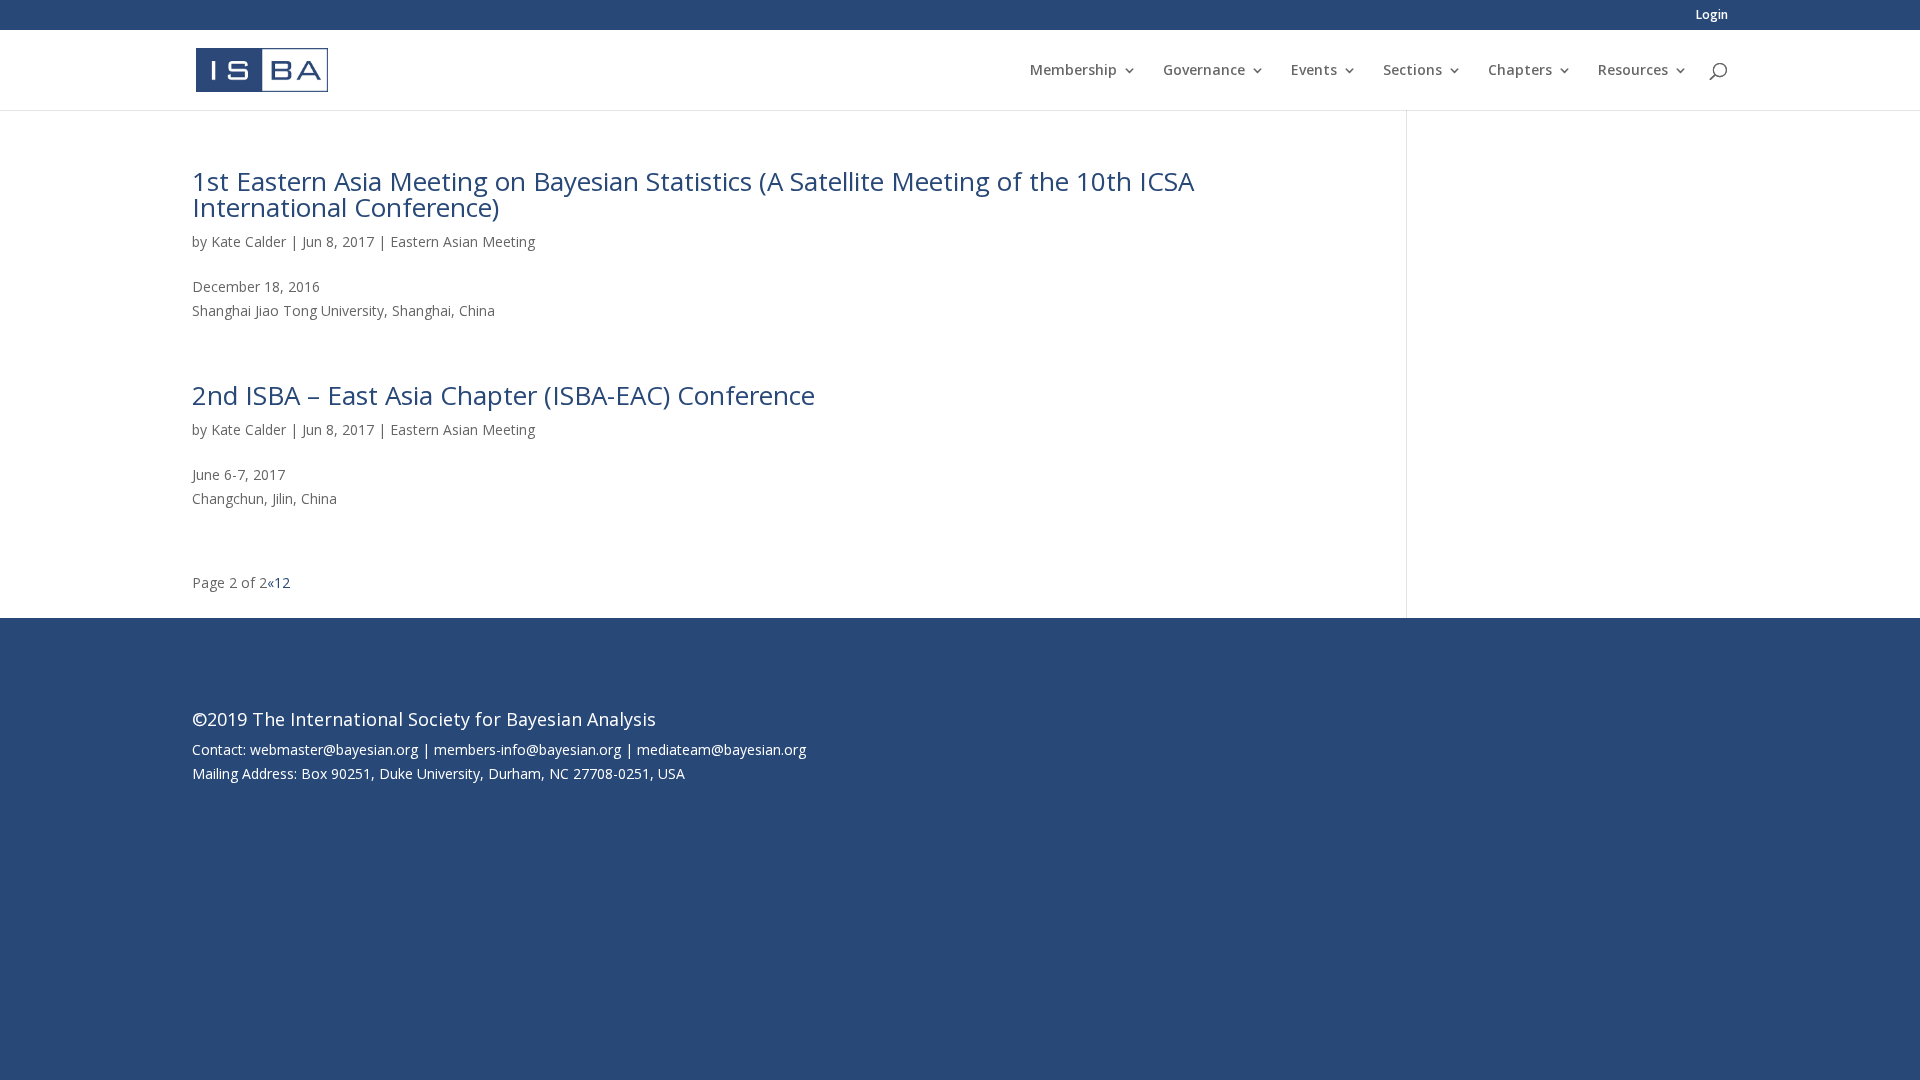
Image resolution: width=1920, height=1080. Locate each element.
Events (1314, 71)
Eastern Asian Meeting (462, 241)
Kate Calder (248, 241)
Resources (1633, 71)
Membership (1073, 71)
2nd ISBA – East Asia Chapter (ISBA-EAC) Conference (503, 395)
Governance (1204, 71)
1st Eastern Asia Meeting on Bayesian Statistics (472, 181)
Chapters (1520, 71)
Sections (1412, 71)
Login (1712, 16)
